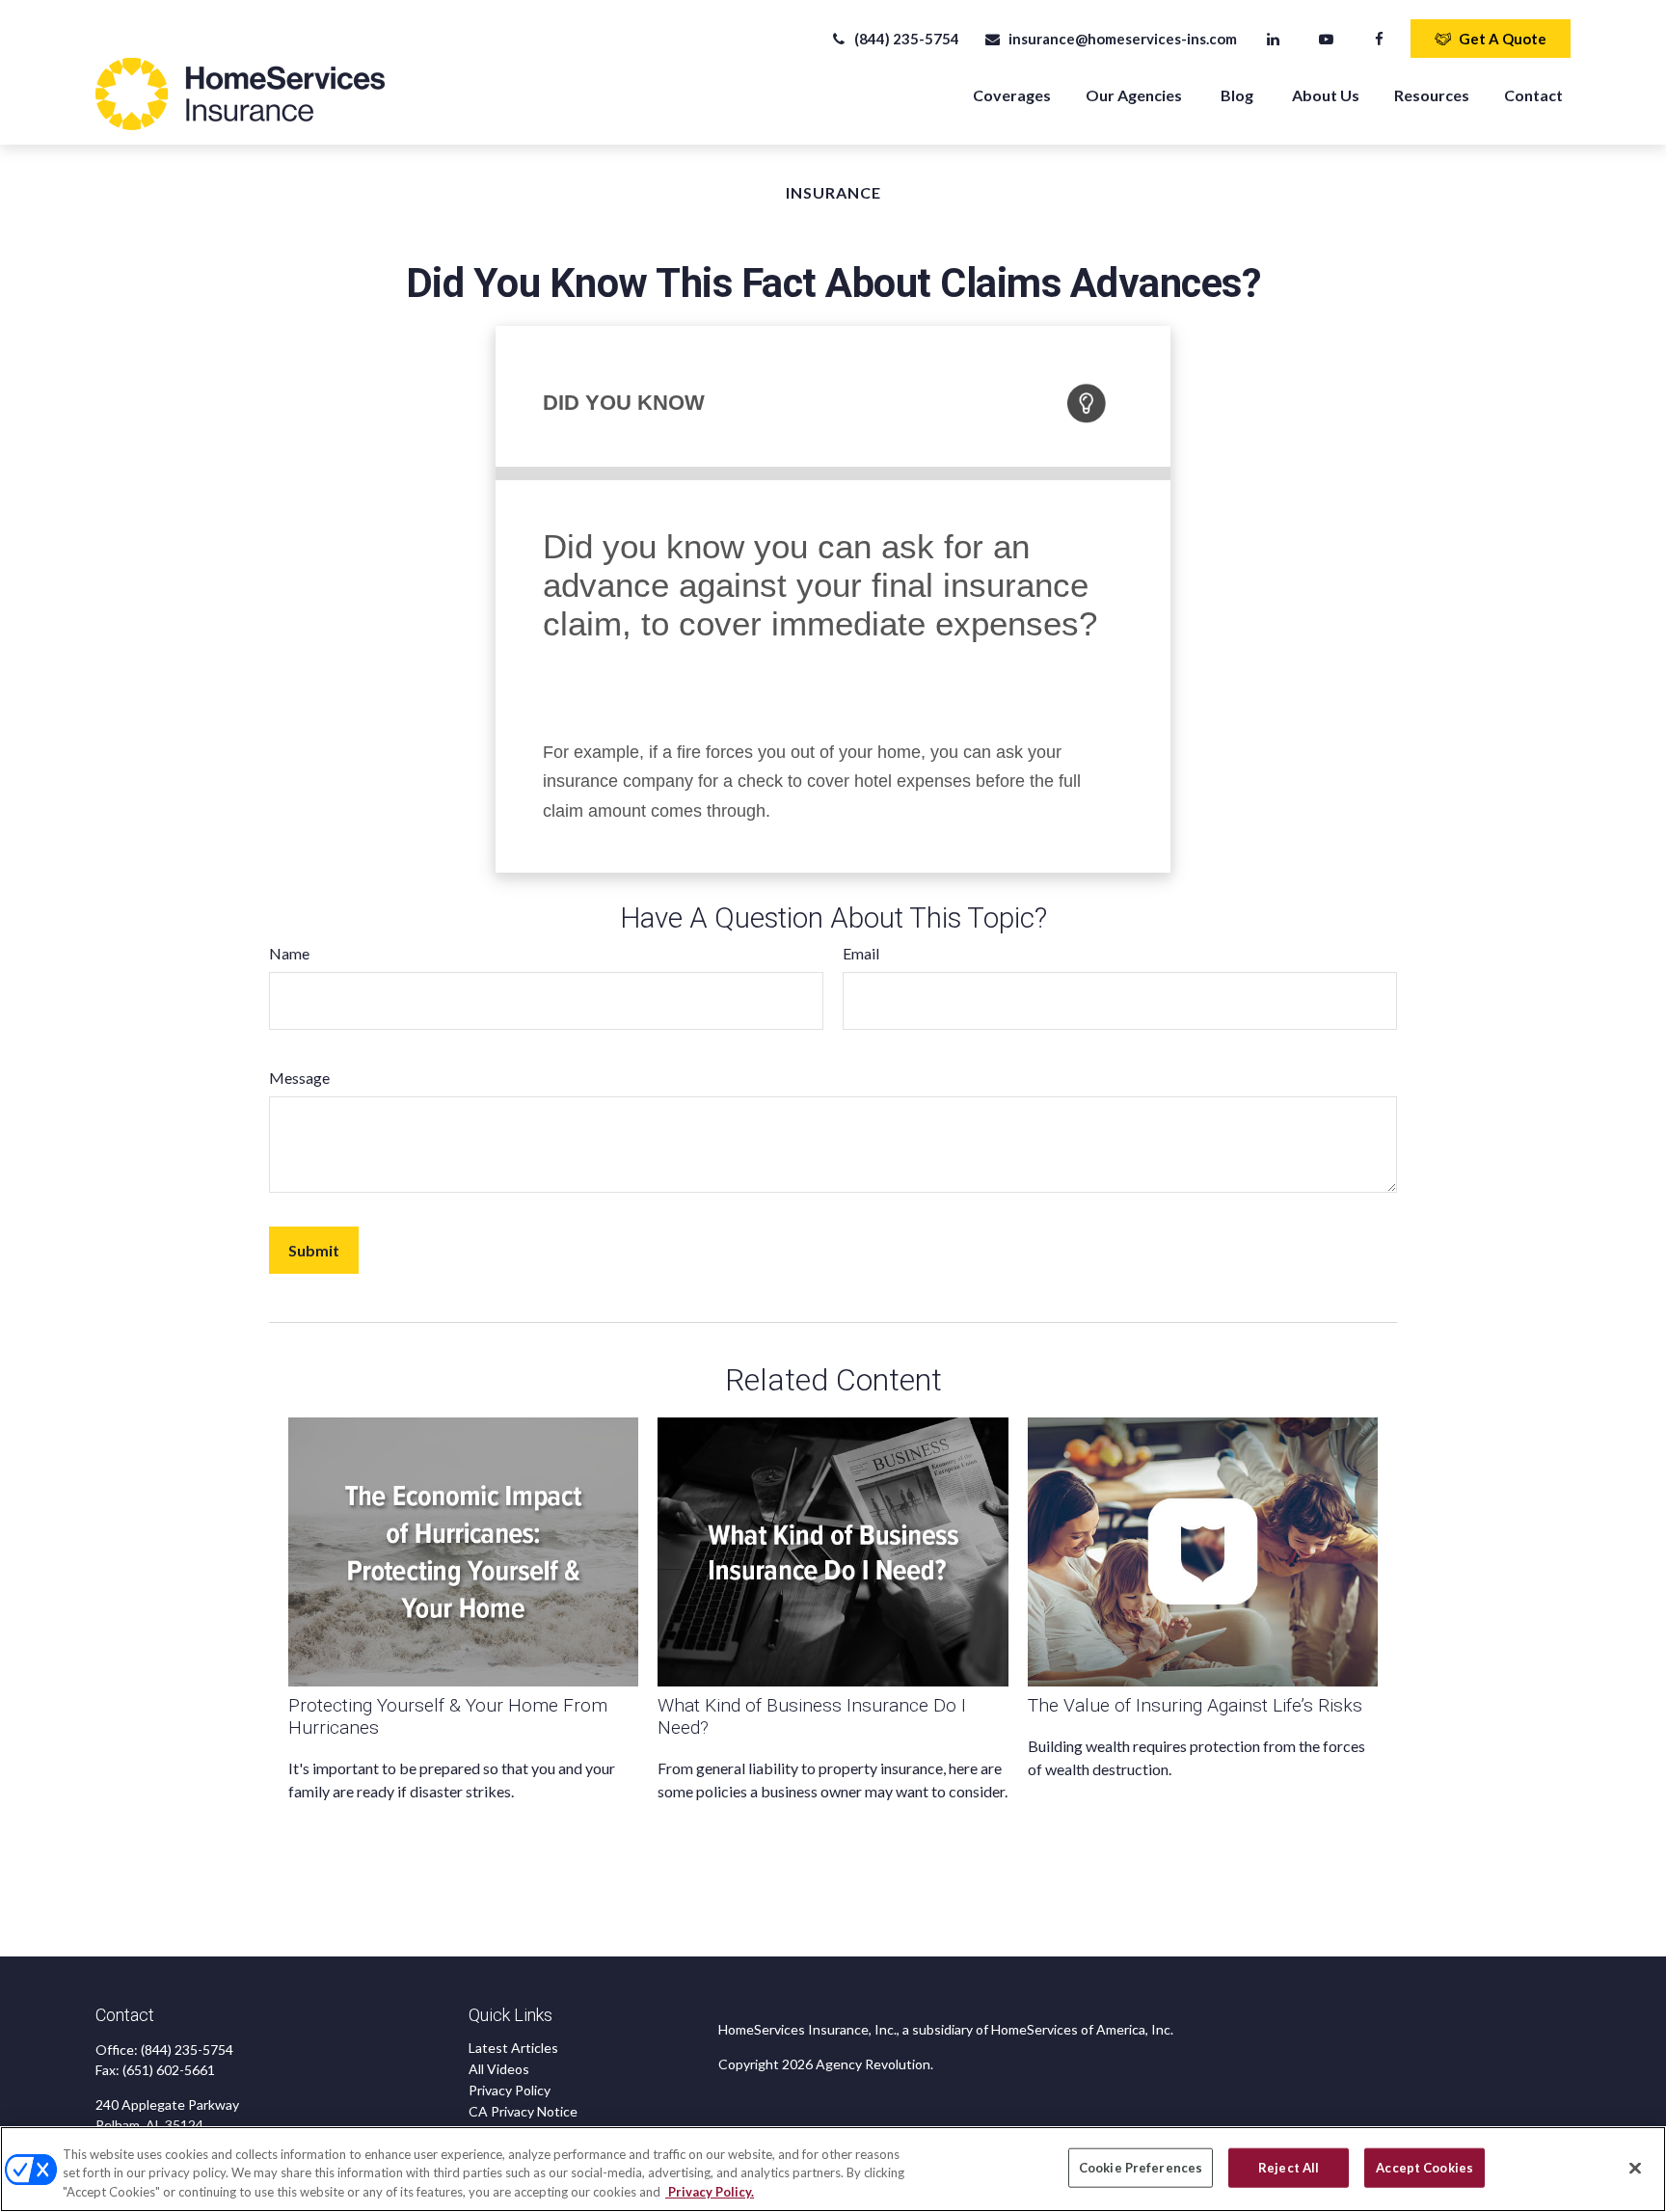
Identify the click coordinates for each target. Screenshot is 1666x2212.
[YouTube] (1326, 39)
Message (299, 1078)
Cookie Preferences (1141, 2167)
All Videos (499, 2069)
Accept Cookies (1424, 2167)
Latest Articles (513, 2048)
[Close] (1635, 2168)
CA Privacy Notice (523, 2111)
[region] (833, 2169)
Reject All (1289, 2167)
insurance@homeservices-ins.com (1123, 39)
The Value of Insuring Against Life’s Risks (1195, 1705)
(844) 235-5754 (907, 39)
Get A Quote (1503, 39)
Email (861, 953)
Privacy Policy (510, 2090)
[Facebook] (1379, 39)
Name (289, 953)
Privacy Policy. (710, 2192)
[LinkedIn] (1273, 39)
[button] (1012, 94)
